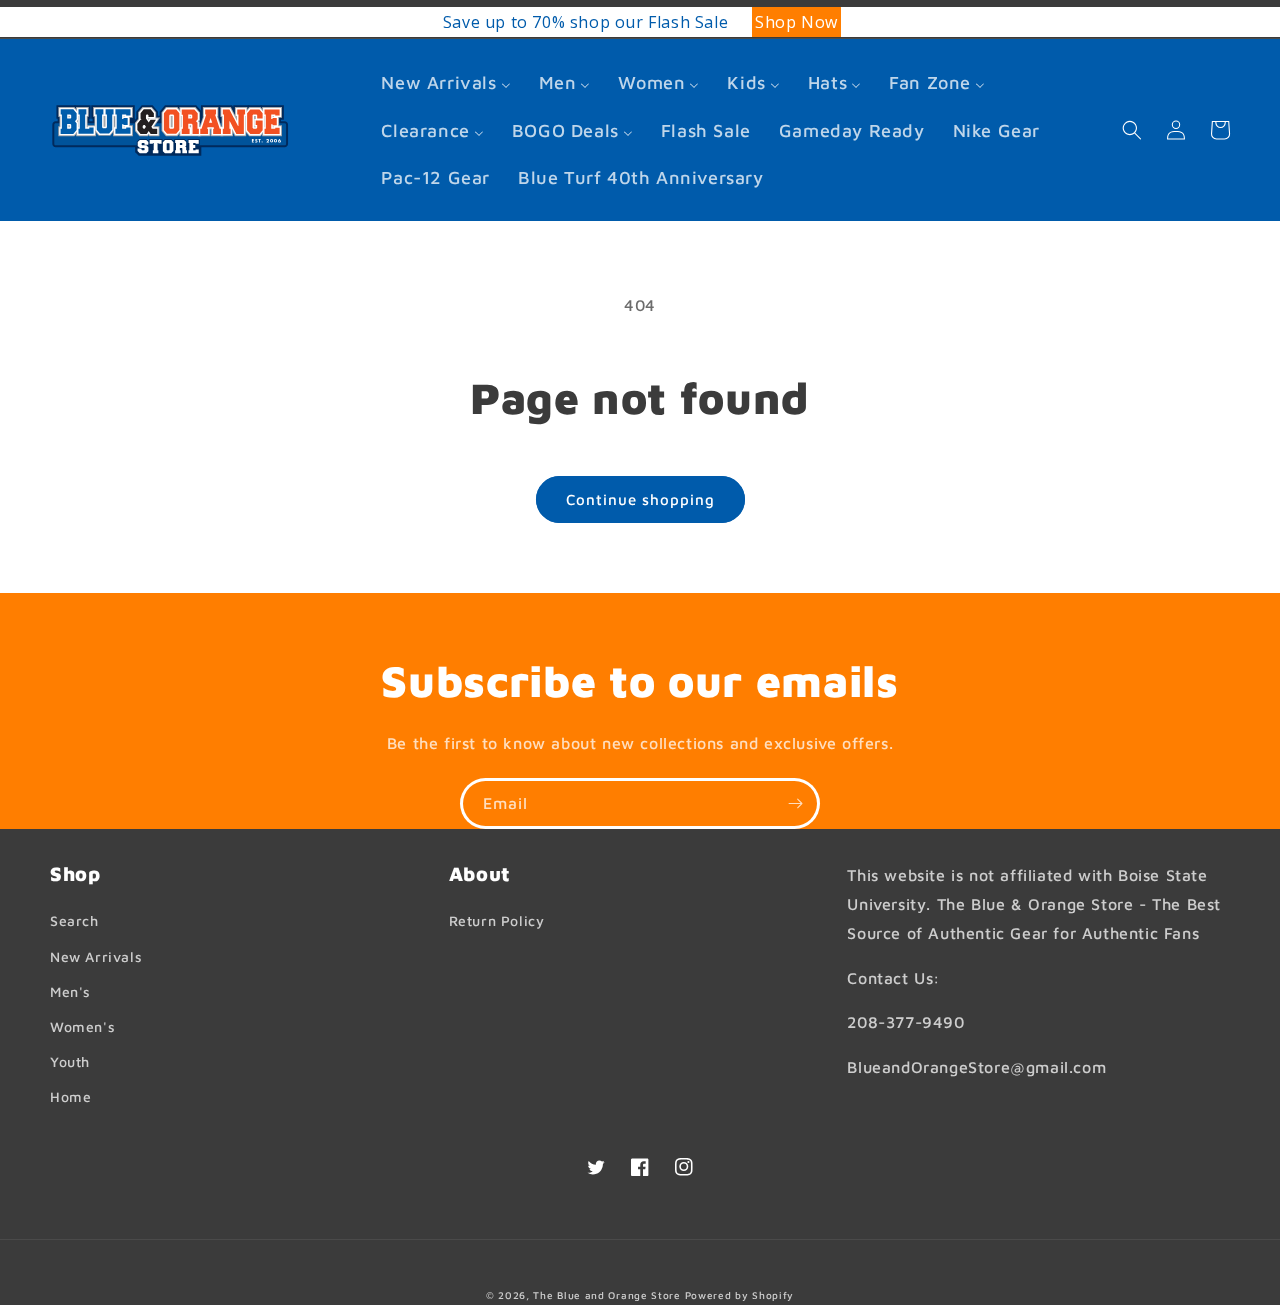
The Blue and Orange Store (607, 1295)
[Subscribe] (795, 803)
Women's (82, 1026)
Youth (70, 1061)
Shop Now (514, 22)
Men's (70, 991)
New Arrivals (96, 956)
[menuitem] (445, 82)
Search (74, 920)
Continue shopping (640, 499)
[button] (1132, 130)
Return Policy (497, 920)
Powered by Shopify (740, 1295)
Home (70, 1096)
